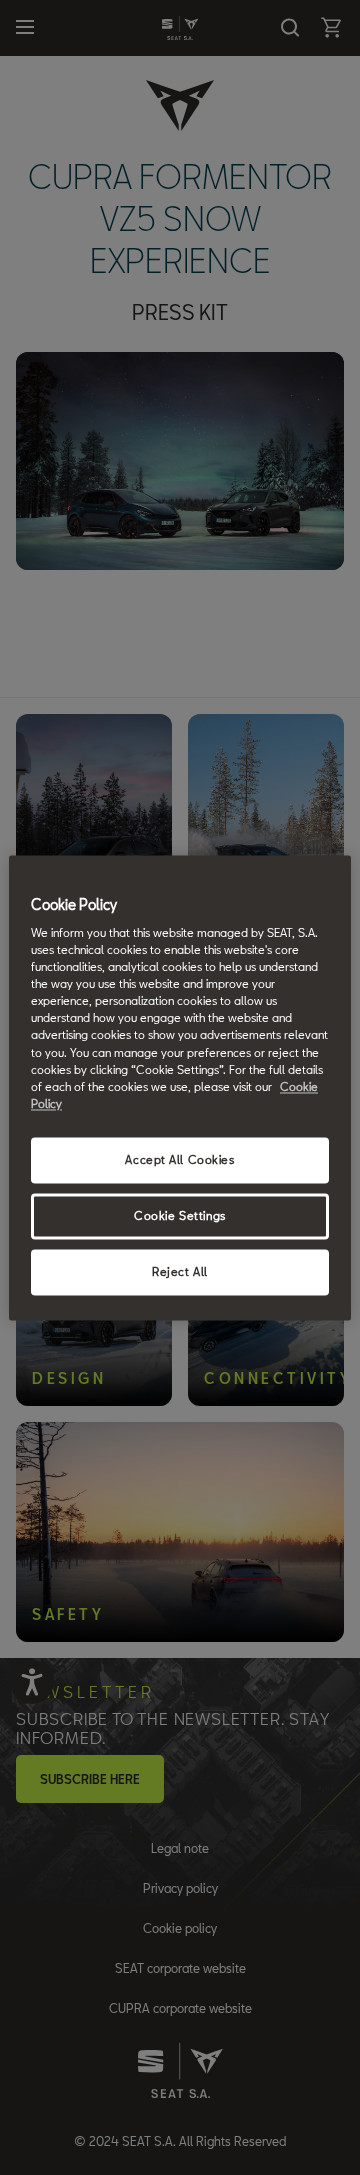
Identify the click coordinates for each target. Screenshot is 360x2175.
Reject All (180, 1271)
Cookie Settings (180, 1215)
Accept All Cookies (179, 1159)
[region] (180, 1087)
